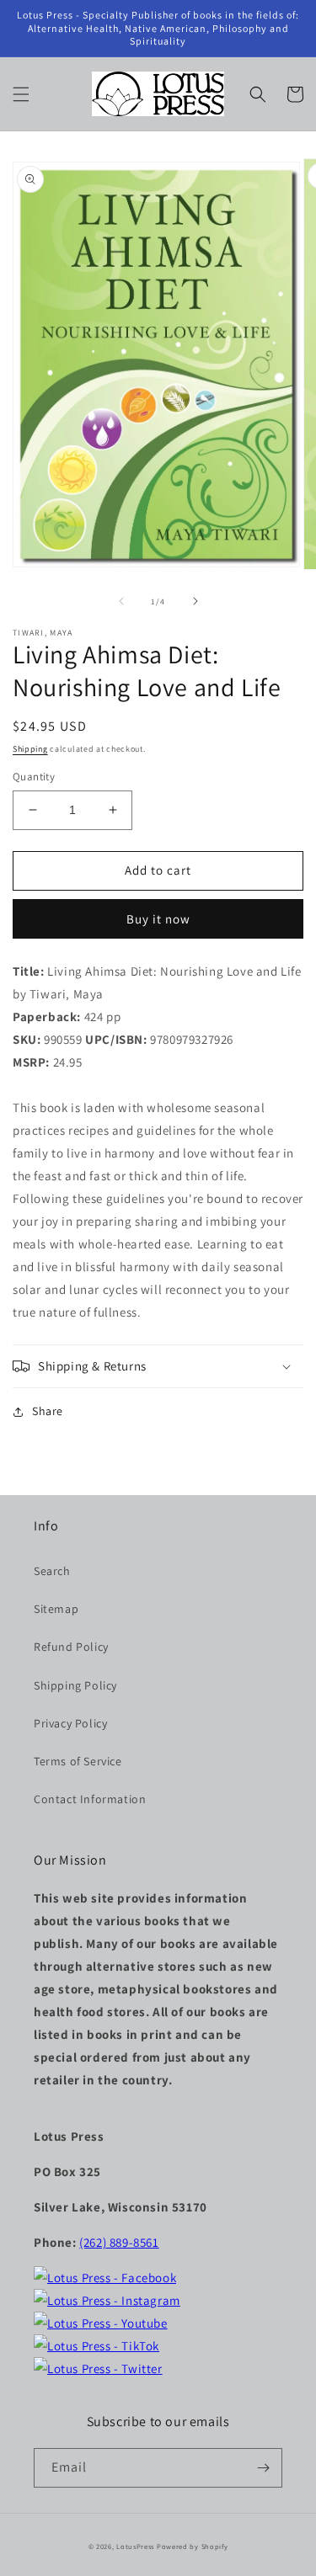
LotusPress (135, 2546)
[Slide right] (195, 601)
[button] (21, 94)
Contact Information (90, 1799)
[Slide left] (121, 601)
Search (52, 1571)
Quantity (34, 777)
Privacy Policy (70, 1723)
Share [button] (48, 1411)
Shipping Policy (75, 1685)
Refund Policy (71, 1647)
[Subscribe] (263, 2468)
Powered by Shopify (193, 2546)
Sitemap (56, 1609)
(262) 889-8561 (119, 2242)
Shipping (30, 749)
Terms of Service (78, 1761)
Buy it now (158, 919)
